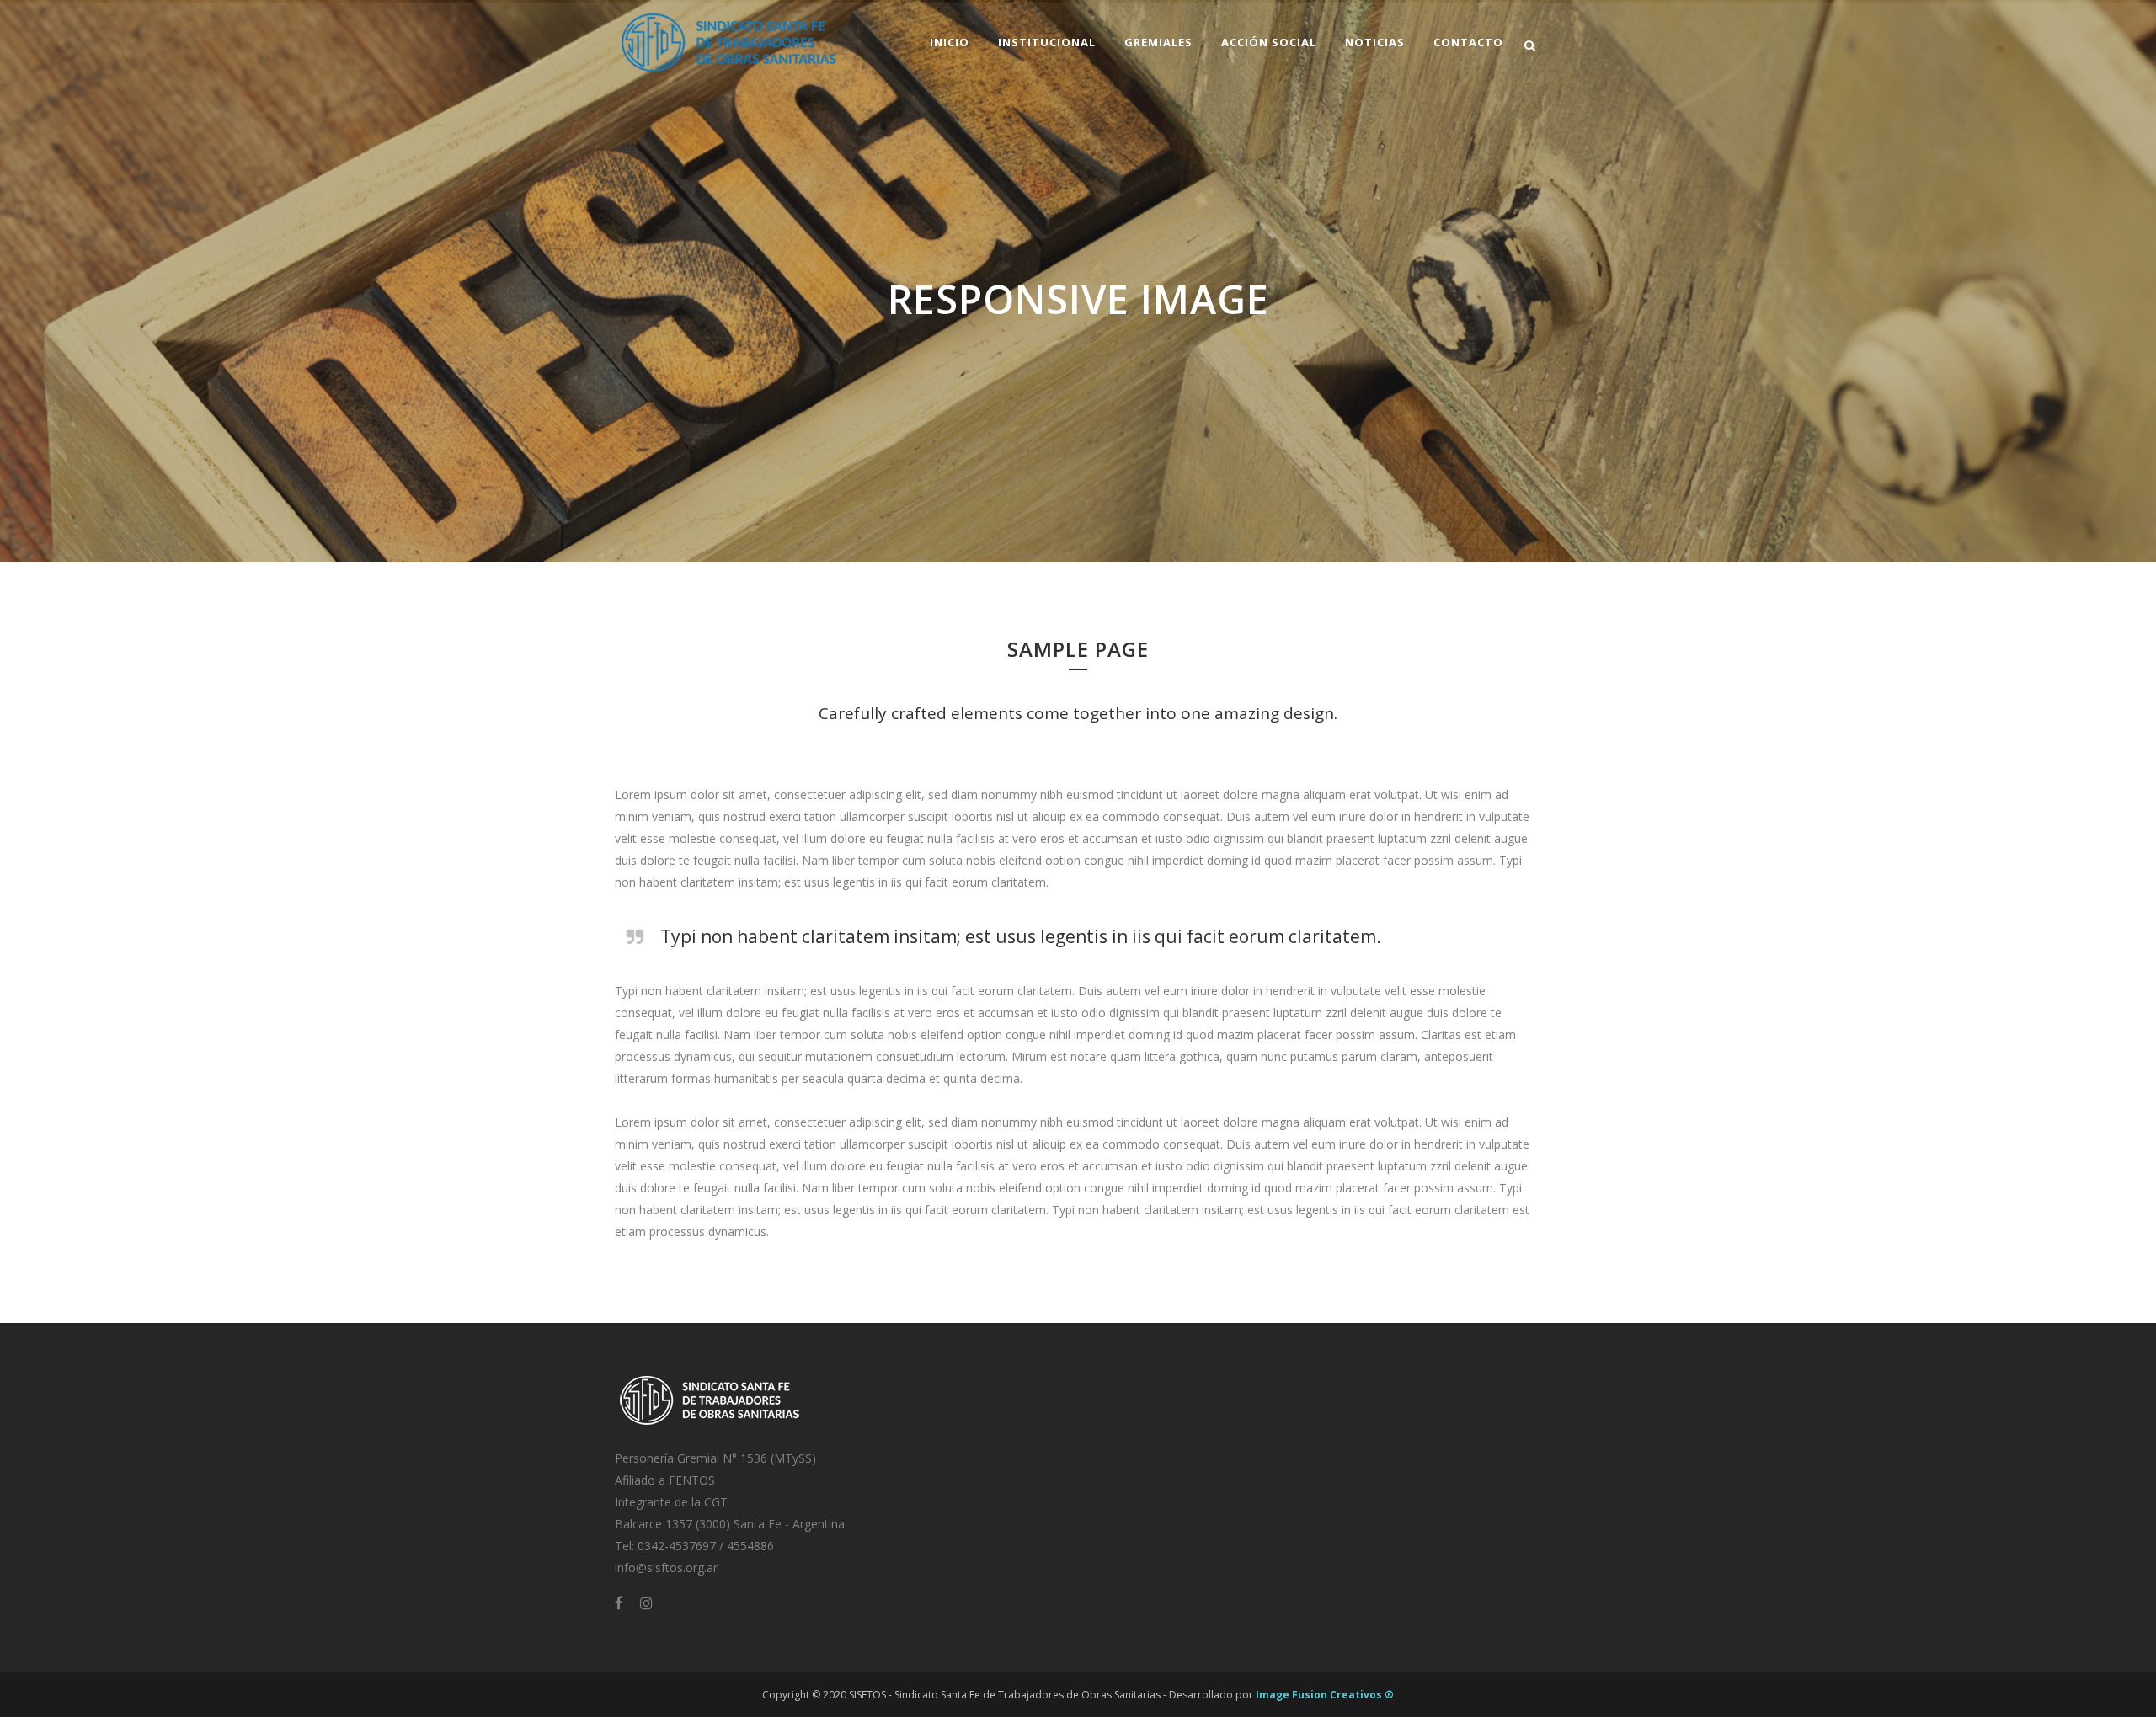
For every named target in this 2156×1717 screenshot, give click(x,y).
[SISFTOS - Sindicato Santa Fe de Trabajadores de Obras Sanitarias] (710, 1427)
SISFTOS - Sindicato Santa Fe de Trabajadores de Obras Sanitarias (1005, 1695)
